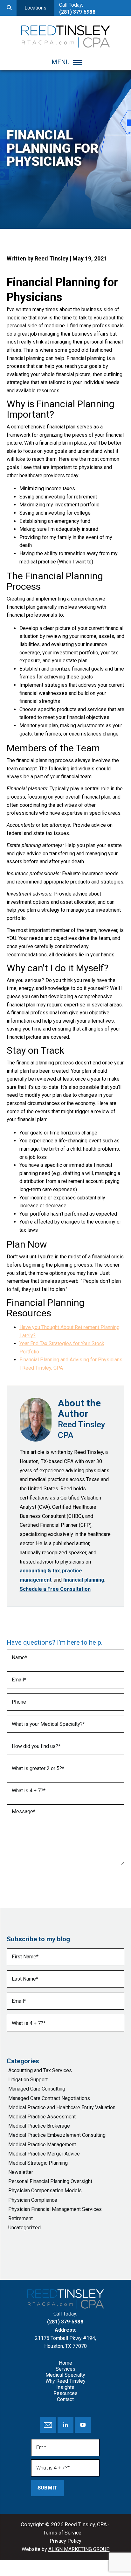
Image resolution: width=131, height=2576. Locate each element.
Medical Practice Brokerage (39, 2126)
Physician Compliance (33, 2200)
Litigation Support (28, 2080)
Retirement (21, 2218)
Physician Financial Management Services (55, 2209)
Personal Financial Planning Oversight (50, 2181)
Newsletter (21, 2172)
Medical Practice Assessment (42, 2117)
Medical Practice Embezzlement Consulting (57, 2135)
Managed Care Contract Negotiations (49, 2098)
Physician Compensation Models (45, 2191)
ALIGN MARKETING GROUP (79, 2549)
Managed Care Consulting (37, 2089)
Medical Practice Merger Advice (44, 2154)
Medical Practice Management (42, 2145)
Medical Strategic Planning (38, 2163)
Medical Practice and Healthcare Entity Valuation (62, 2107)
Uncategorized (24, 2228)
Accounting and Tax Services (40, 2070)
